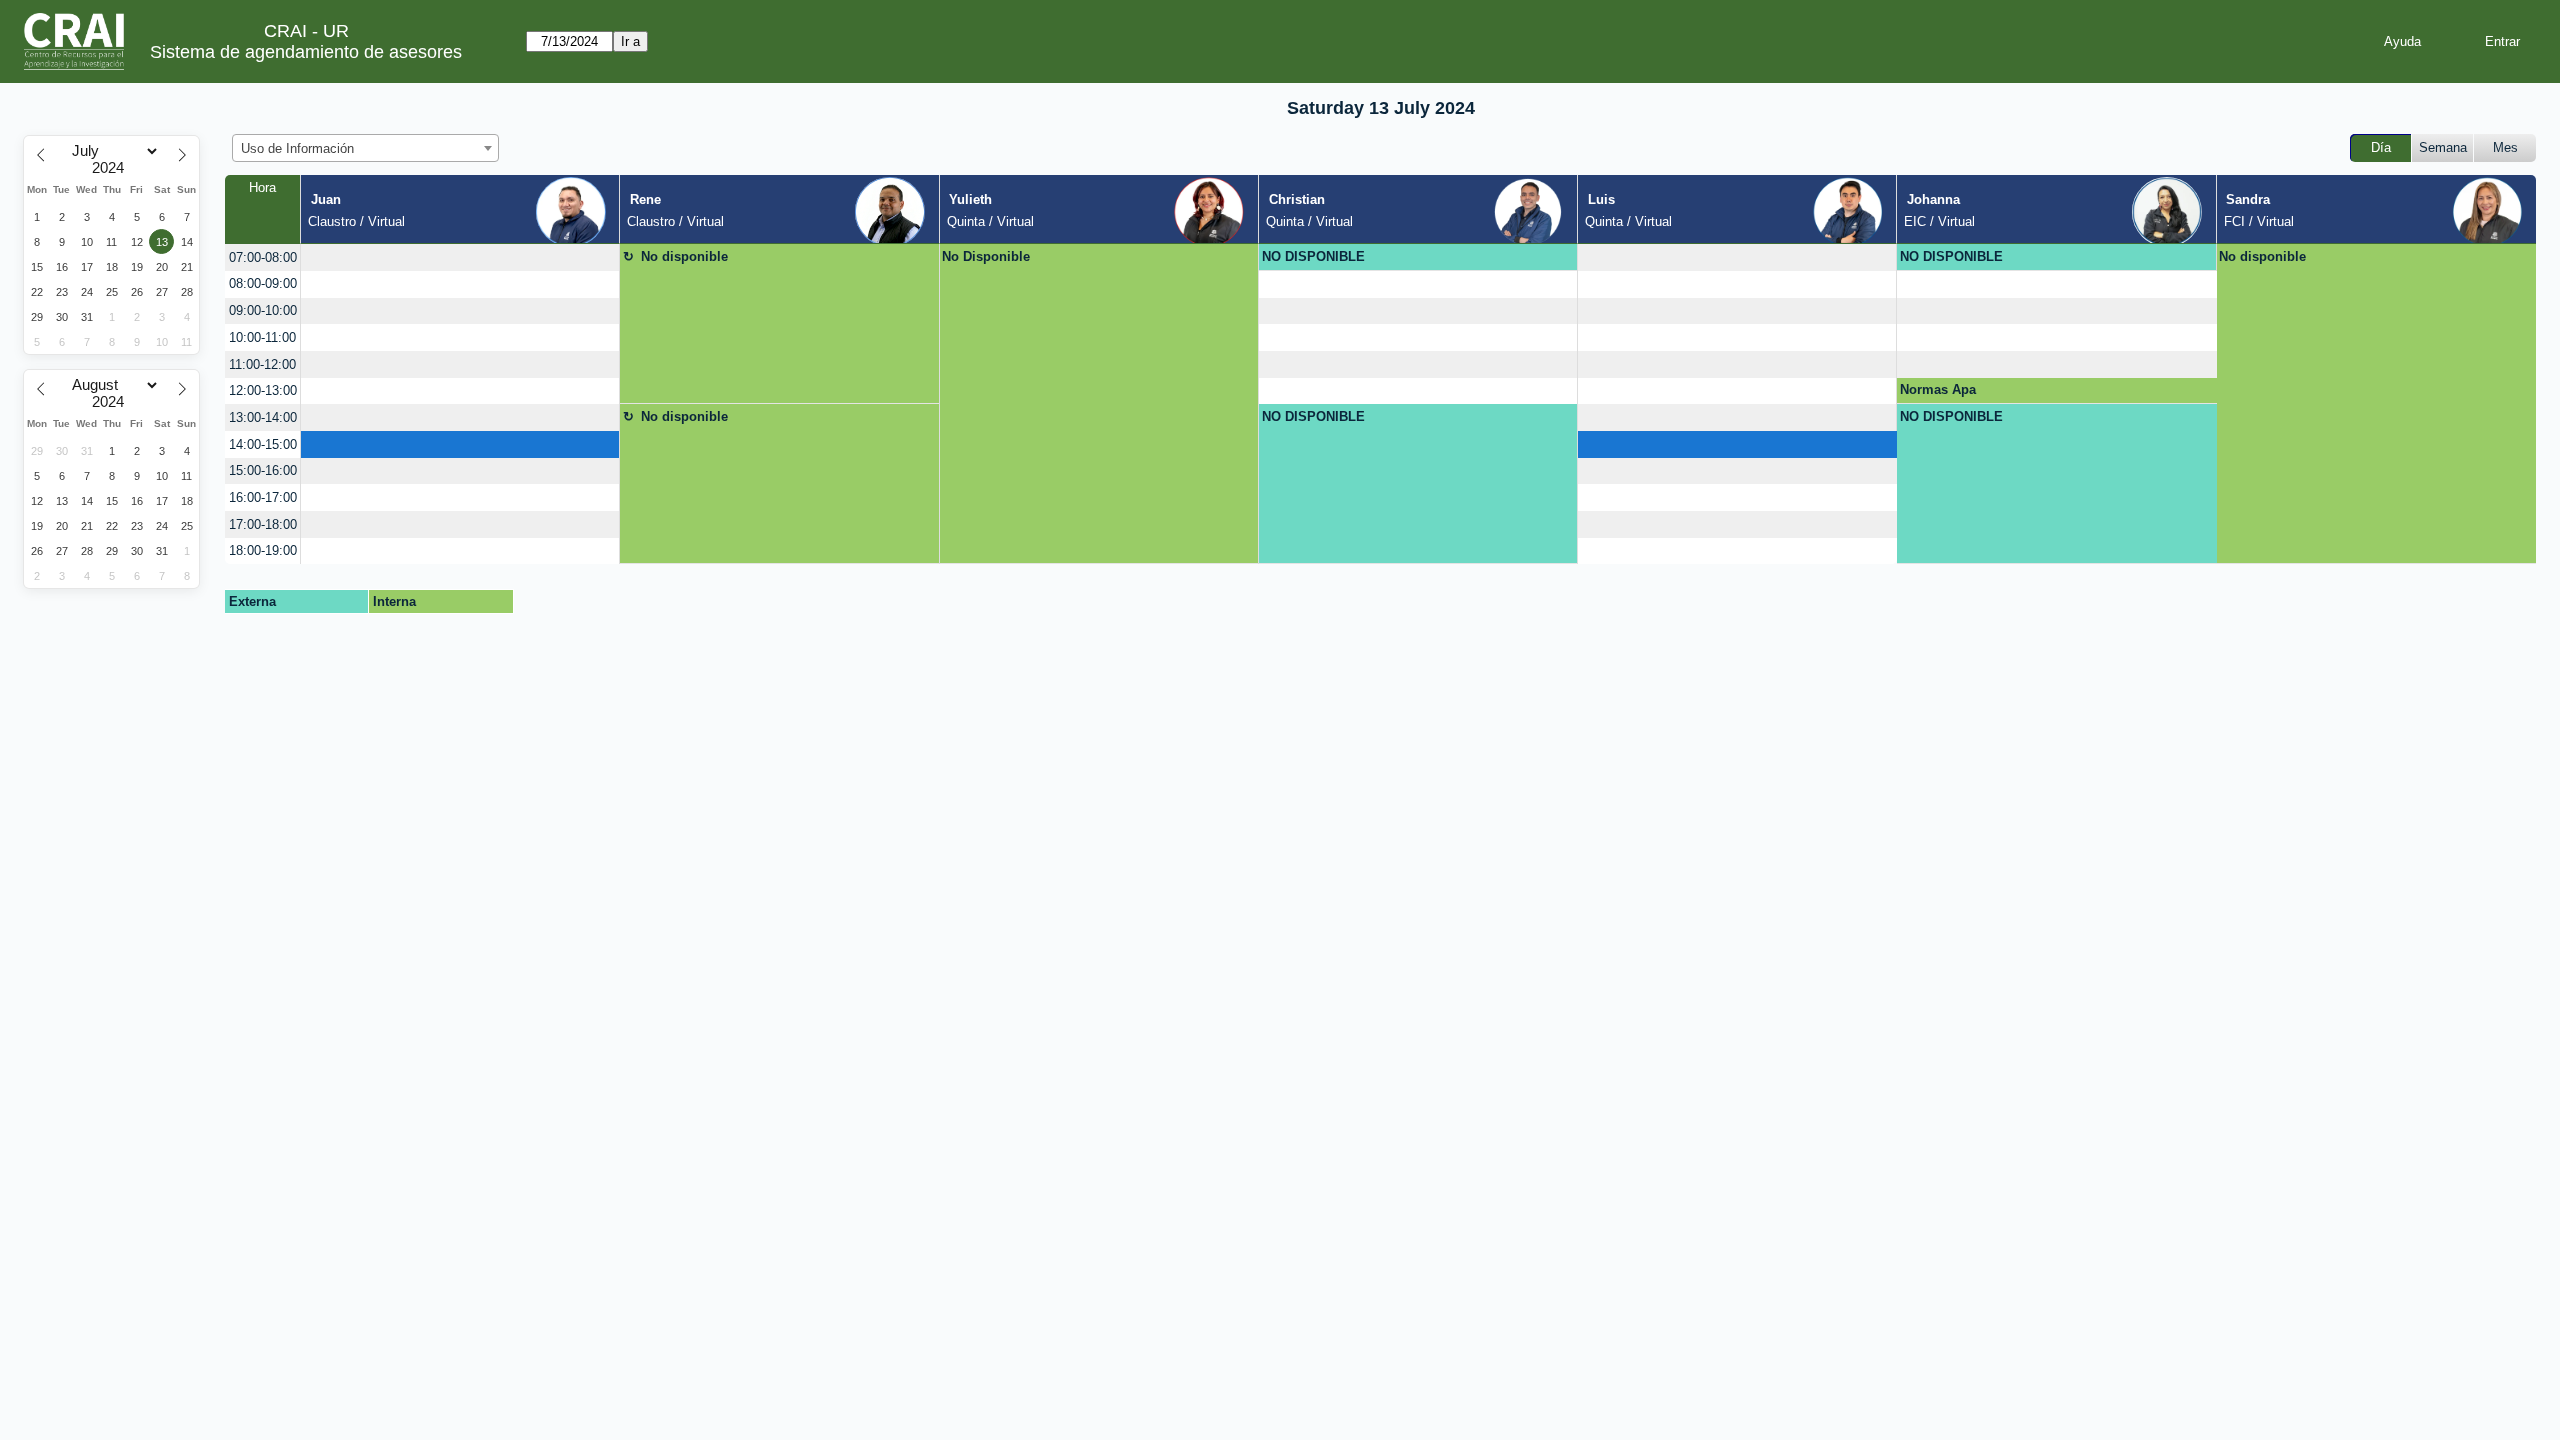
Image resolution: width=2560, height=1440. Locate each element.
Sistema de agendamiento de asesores (306, 52)
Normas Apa (1938, 389)
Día (2381, 147)
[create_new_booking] (460, 257)
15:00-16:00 (263, 470)
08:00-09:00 (263, 283)
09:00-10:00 (263, 310)
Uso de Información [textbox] (297, 148)
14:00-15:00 (263, 444)
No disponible (684, 256)
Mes (2505, 147)
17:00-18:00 (263, 524)
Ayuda (2402, 41)
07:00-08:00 (263, 257)
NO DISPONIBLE (1313, 256)
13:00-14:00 (263, 417)
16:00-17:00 (263, 497)
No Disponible (986, 256)
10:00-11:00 (262, 337)
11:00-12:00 (262, 364)
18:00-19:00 (263, 550)
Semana (2443, 147)
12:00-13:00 (263, 390)
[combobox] (365, 148)
